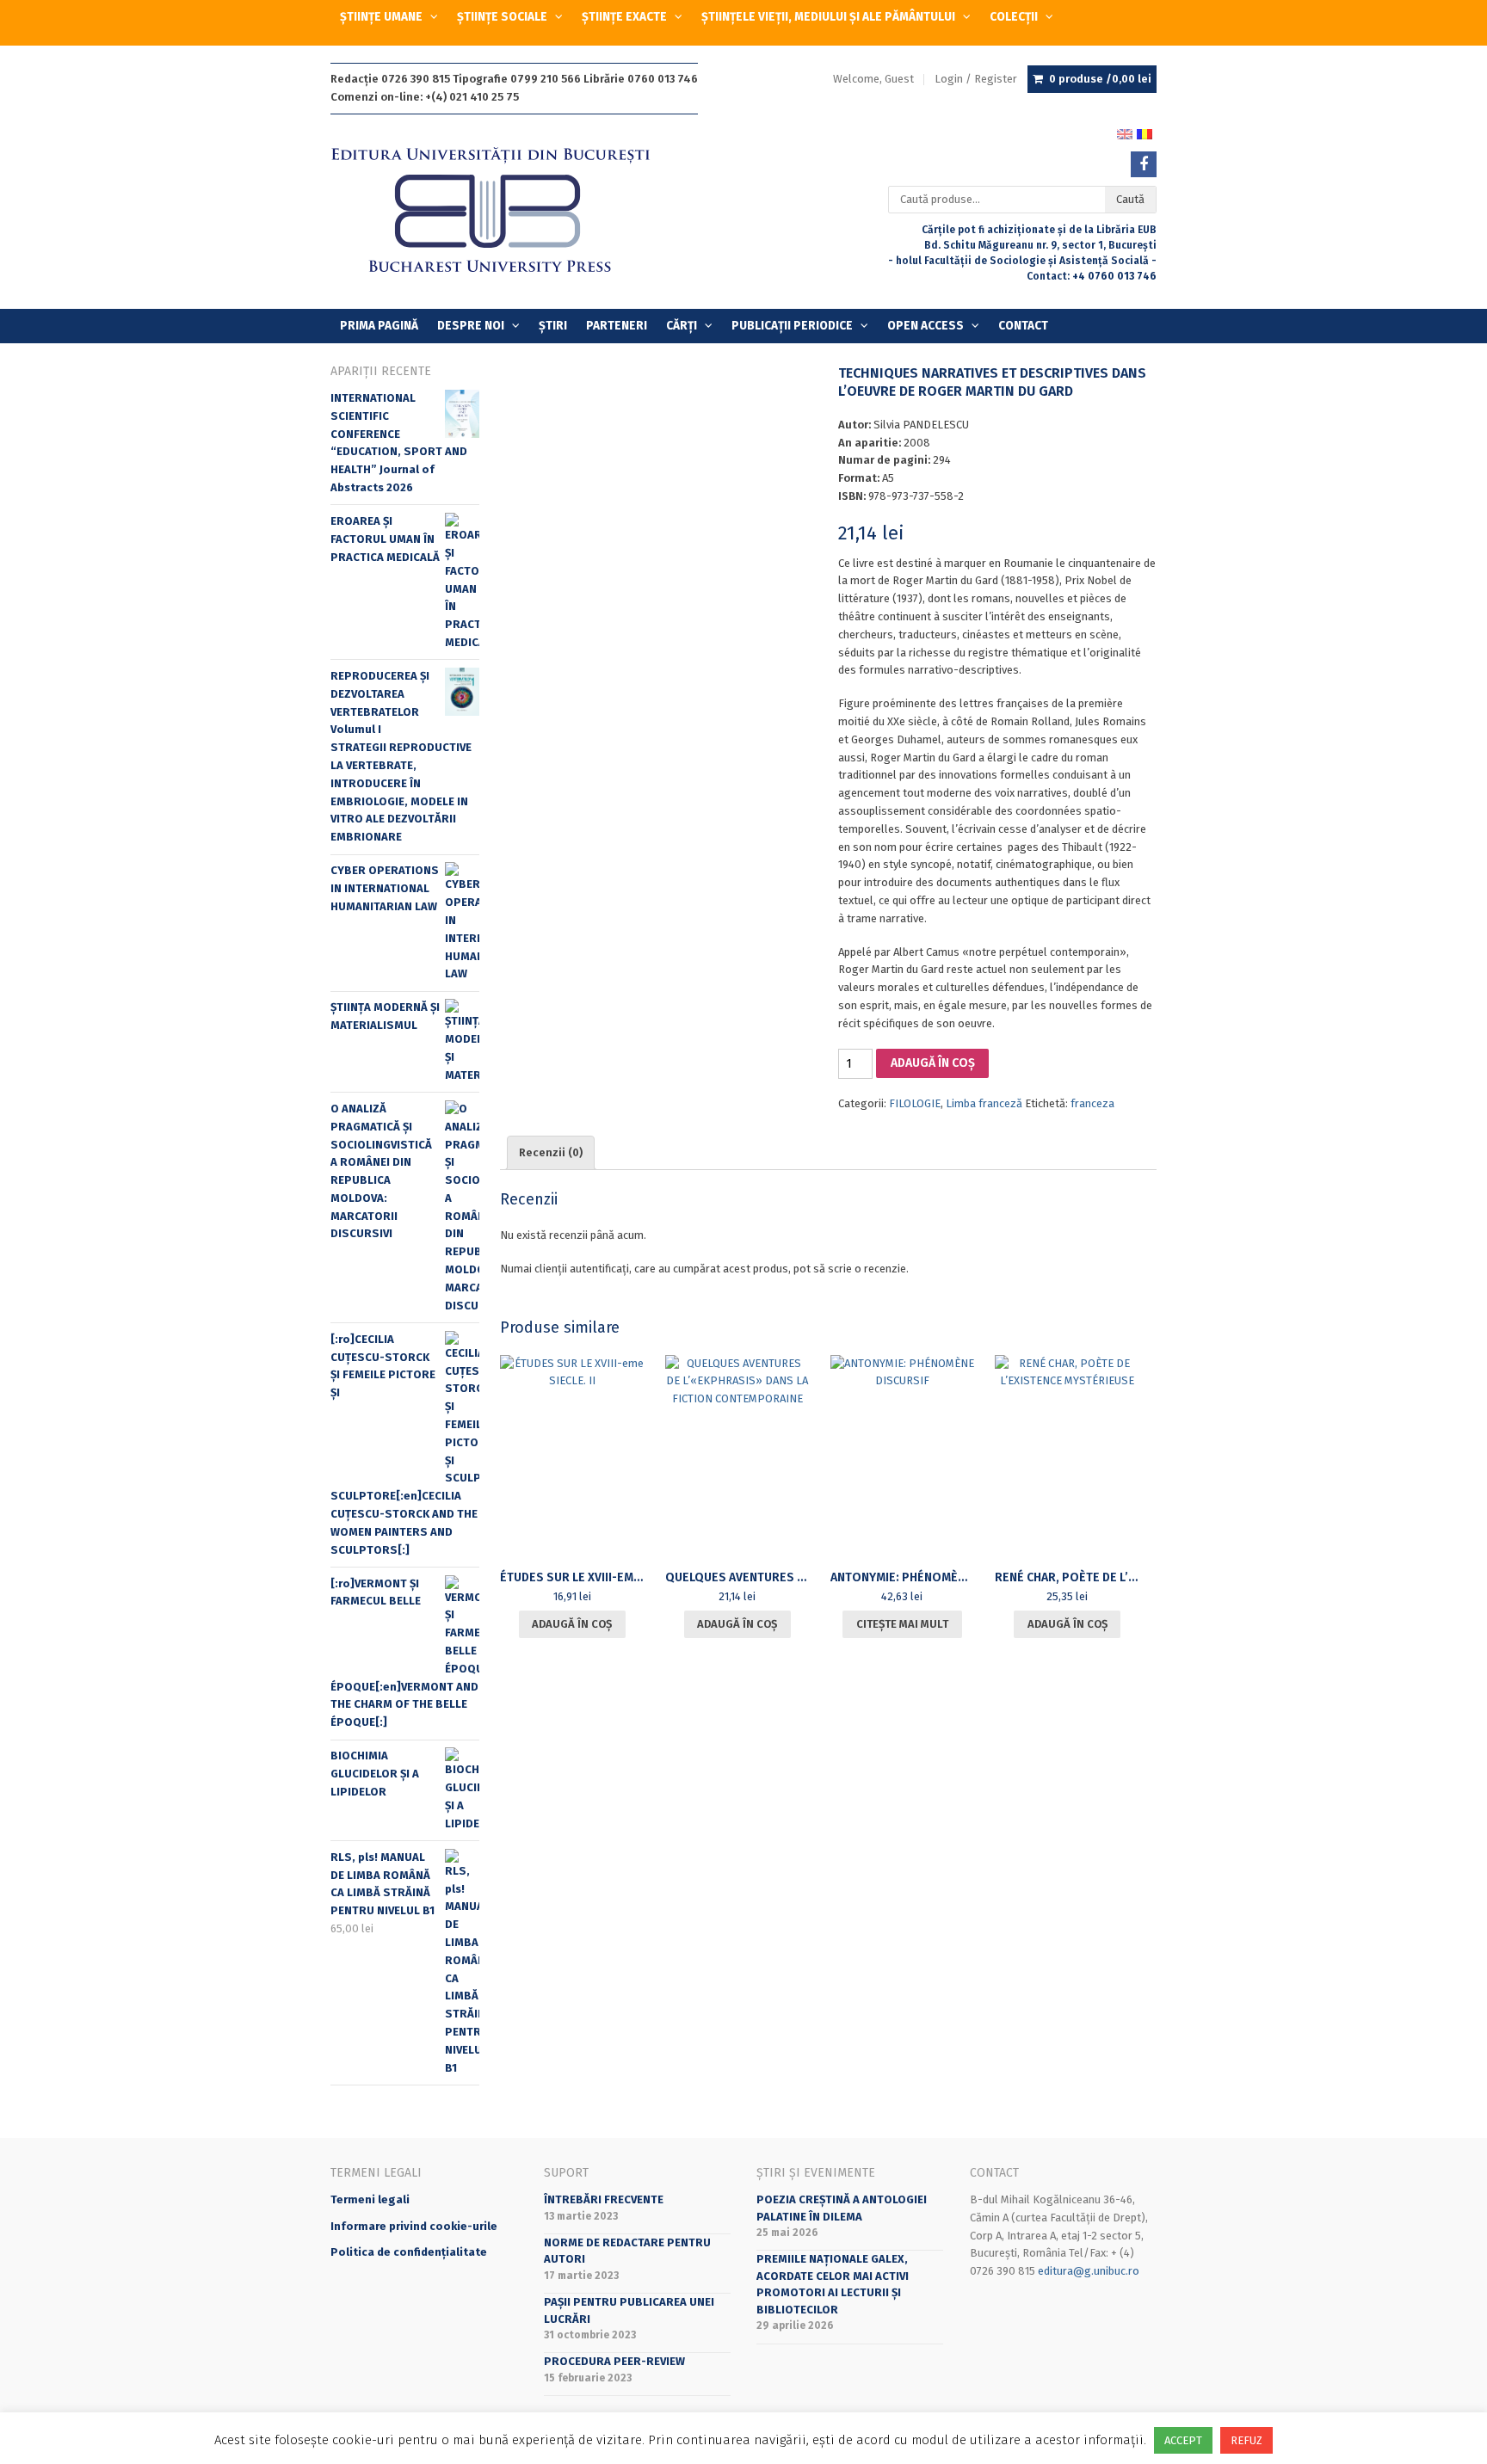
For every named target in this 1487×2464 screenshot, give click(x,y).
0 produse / (1100, 79)
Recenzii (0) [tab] (551, 1152)
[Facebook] (1144, 164)
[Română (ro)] (1145, 133)
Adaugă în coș (933, 1063)
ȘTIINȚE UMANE (381, 17)
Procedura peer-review (614, 2361)
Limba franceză (984, 1103)
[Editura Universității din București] (508, 211)
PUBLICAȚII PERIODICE (792, 326)
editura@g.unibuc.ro (1089, 2271)
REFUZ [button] (1246, 2440)
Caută (1130, 199)
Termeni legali (370, 2199)
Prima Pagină (379, 326)
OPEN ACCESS (926, 326)
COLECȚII (1014, 17)
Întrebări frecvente (604, 2199)
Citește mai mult (902, 1624)
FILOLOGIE (915, 1103)
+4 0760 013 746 (1114, 276)
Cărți (682, 326)
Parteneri (617, 326)
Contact (1023, 326)
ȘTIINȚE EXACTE (624, 17)
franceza (1092, 1103)
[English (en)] (1125, 133)
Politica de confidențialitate (409, 2252)
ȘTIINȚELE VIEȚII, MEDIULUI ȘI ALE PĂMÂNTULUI (828, 17)
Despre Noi (471, 326)
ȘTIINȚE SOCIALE (502, 17)
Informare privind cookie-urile (414, 2226)
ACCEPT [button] (1183, 2440)
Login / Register (976, 79)
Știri (553, 326)
